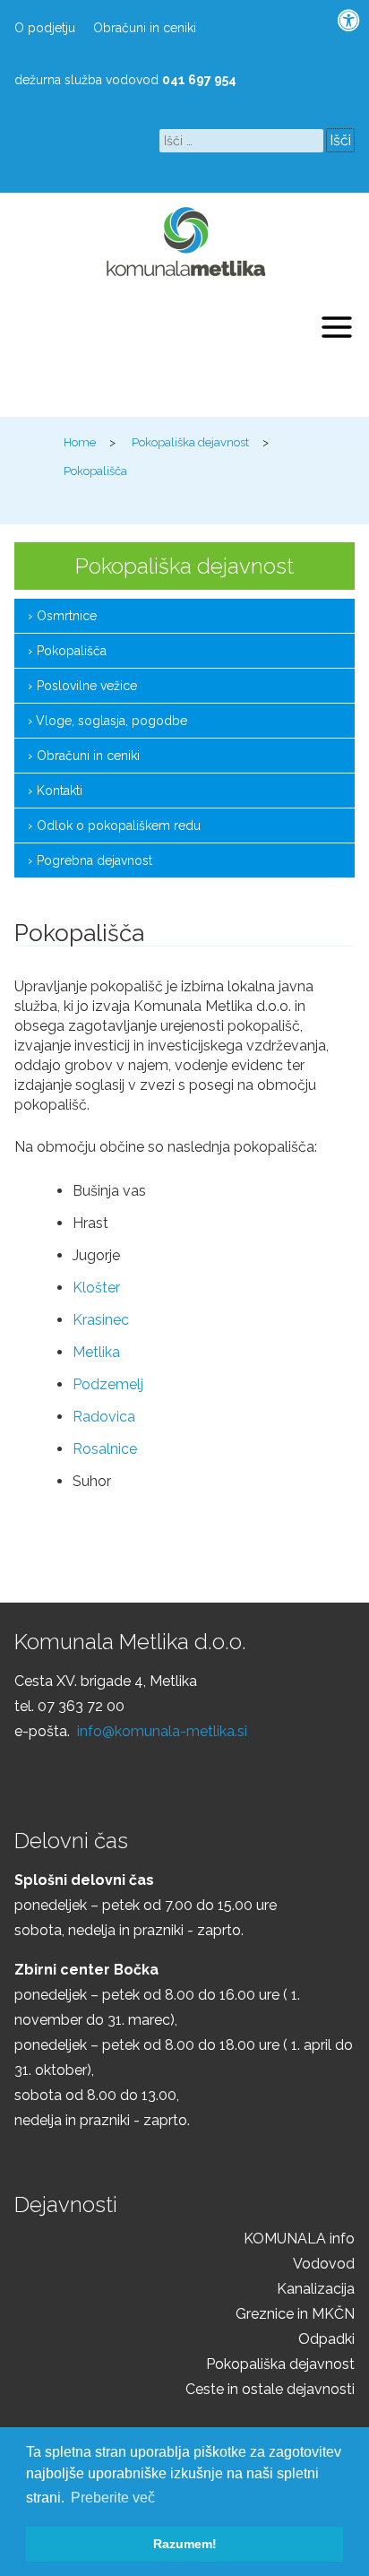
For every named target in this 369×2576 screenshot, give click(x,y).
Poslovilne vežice (87, 686)
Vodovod (324, 2264)
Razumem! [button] (185, 2544)
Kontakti (60, 791)
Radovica (104, 1417)
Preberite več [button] (113, 2498)
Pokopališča (72, 651)
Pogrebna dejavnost (94, 860)
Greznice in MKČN (295, 2314)
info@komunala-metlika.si (162, 1731)
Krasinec (101, 1320)
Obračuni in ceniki (145, 28)
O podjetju (45, 28)
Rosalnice (105, 1449)
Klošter (96, 1288)
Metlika (96, 1352)
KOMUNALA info (299, 2239)
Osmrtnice (67, 616)
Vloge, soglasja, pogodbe (112, 721)
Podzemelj (108, 1384)
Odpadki (326, 2339)
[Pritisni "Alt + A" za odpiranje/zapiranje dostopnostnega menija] (349, 21)
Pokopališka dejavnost (280, 2364)
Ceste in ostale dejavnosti (270, 2389)
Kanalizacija (316, 2289)
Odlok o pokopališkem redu (119, 826)
